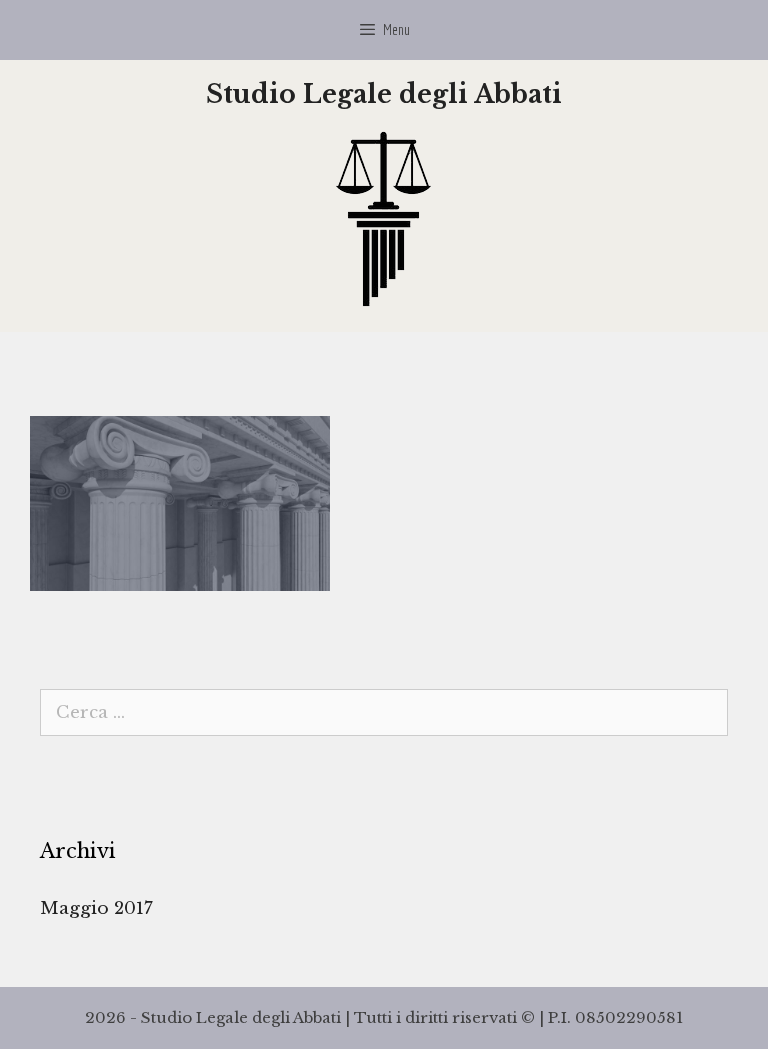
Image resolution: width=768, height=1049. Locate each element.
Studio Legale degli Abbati (384, 94)
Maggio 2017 (96, 908)
